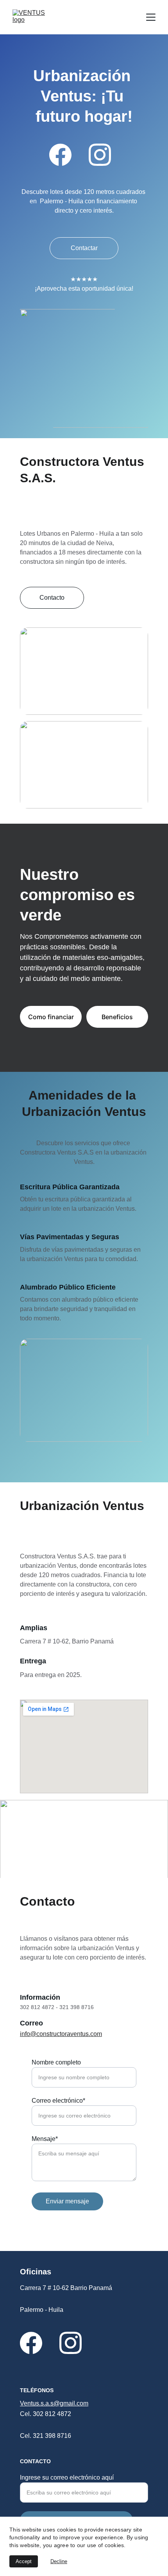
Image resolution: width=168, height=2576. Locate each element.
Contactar (84, 248)
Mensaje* (45, 2139)
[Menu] (151, 17)
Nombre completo (56, 2062)
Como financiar (51, 1017)
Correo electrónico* (58, 2101)
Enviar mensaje (67, 2201)
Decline (59, 2561)
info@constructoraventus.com (61, 2034)
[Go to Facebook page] (60, 155)
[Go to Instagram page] (100, 155)
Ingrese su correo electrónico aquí (67, 2477)
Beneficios (117, 1017)
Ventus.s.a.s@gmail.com (54, 2403)
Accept (24, 2561)
